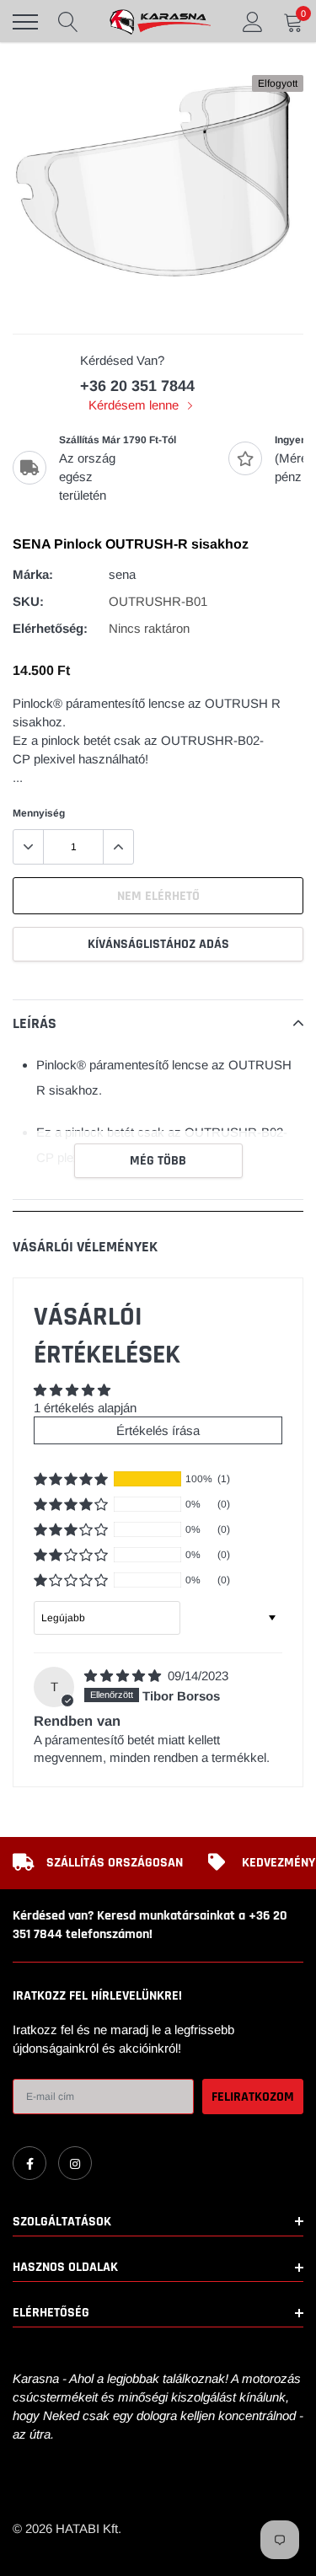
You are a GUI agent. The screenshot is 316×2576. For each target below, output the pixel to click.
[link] (29, 2163)
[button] (71, 1479)
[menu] (25, 22)
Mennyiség (39, 813)
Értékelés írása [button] (158, 1430)
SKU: (28, 601)
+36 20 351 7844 (137, 386)
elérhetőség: (50, 628)
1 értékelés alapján (85, 1408)
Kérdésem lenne (135, 405)
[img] (124, 1676)
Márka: (33, 574)
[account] (253, 21)
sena (122, 574)
